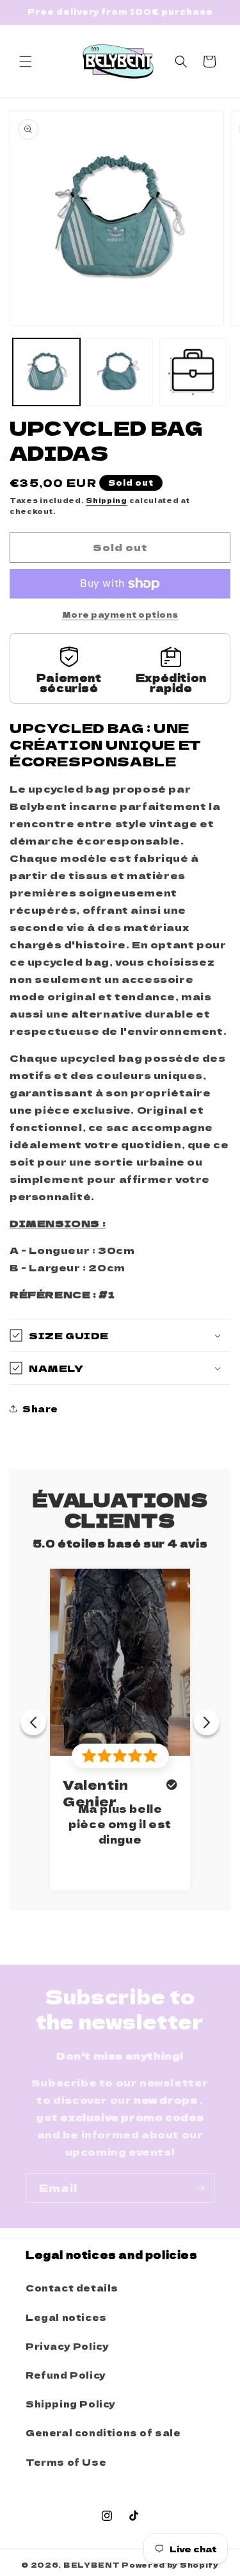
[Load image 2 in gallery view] (120, 372)
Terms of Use (66, 2462)
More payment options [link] (120, 614)
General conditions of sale (103, 2432)
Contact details (72, 2288)
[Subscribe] (200, 2188)
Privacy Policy (67, 2346)
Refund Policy (66, 2375)
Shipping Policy (71, 2404)
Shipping (107, 500)
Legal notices (66, 2317)
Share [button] (40, 1408)
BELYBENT (92, 2564)
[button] (26, 62)
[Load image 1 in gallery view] (46, 372)
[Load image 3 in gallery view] (193, 372)
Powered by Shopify (170, 2564)
